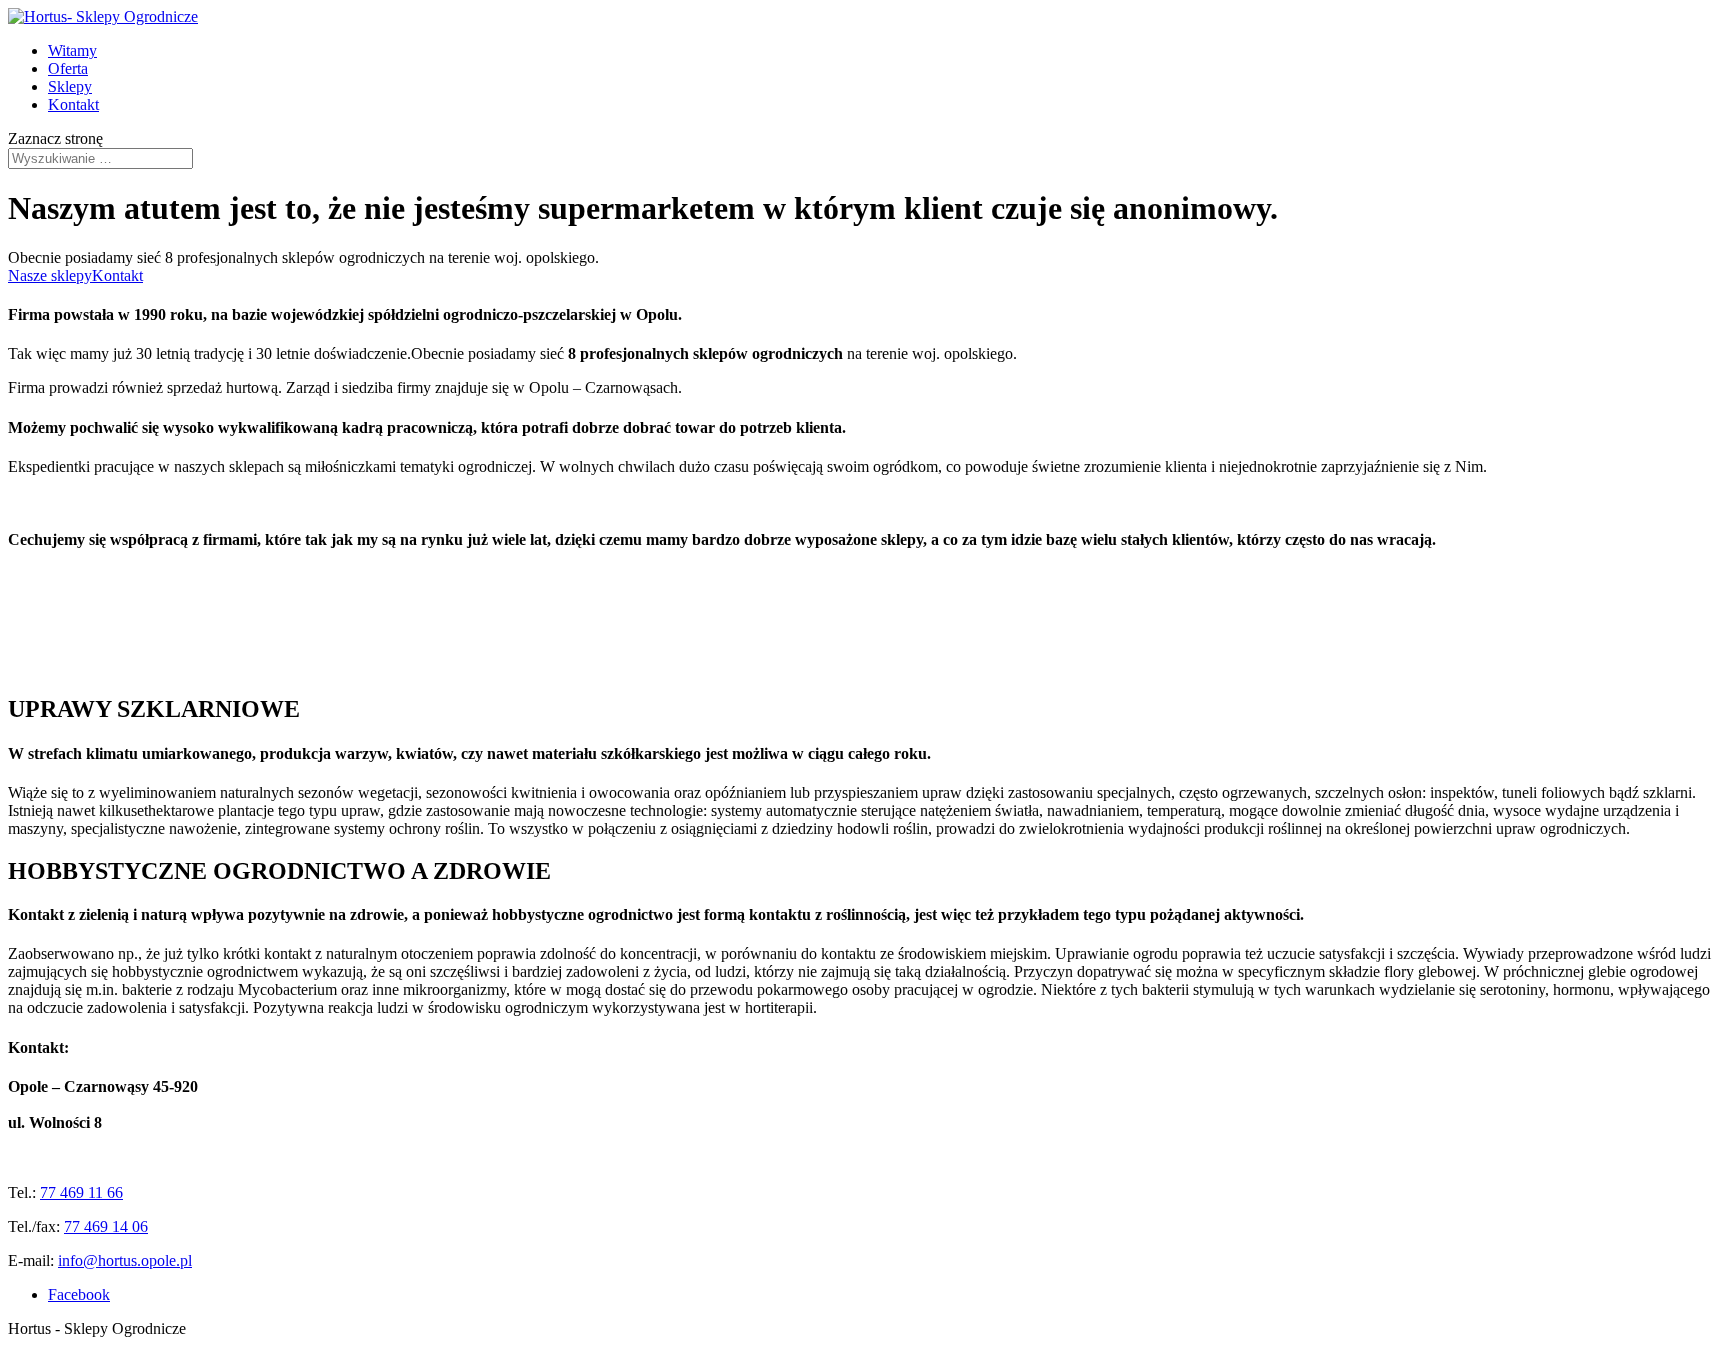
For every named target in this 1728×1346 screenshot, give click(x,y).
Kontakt (73, 104)
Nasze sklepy (50, 275)
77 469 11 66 (81, 1192)
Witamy (72, 50)
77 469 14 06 (106, 1226)
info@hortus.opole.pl (125, 1260)
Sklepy (70, 86)
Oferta (68, 68)
